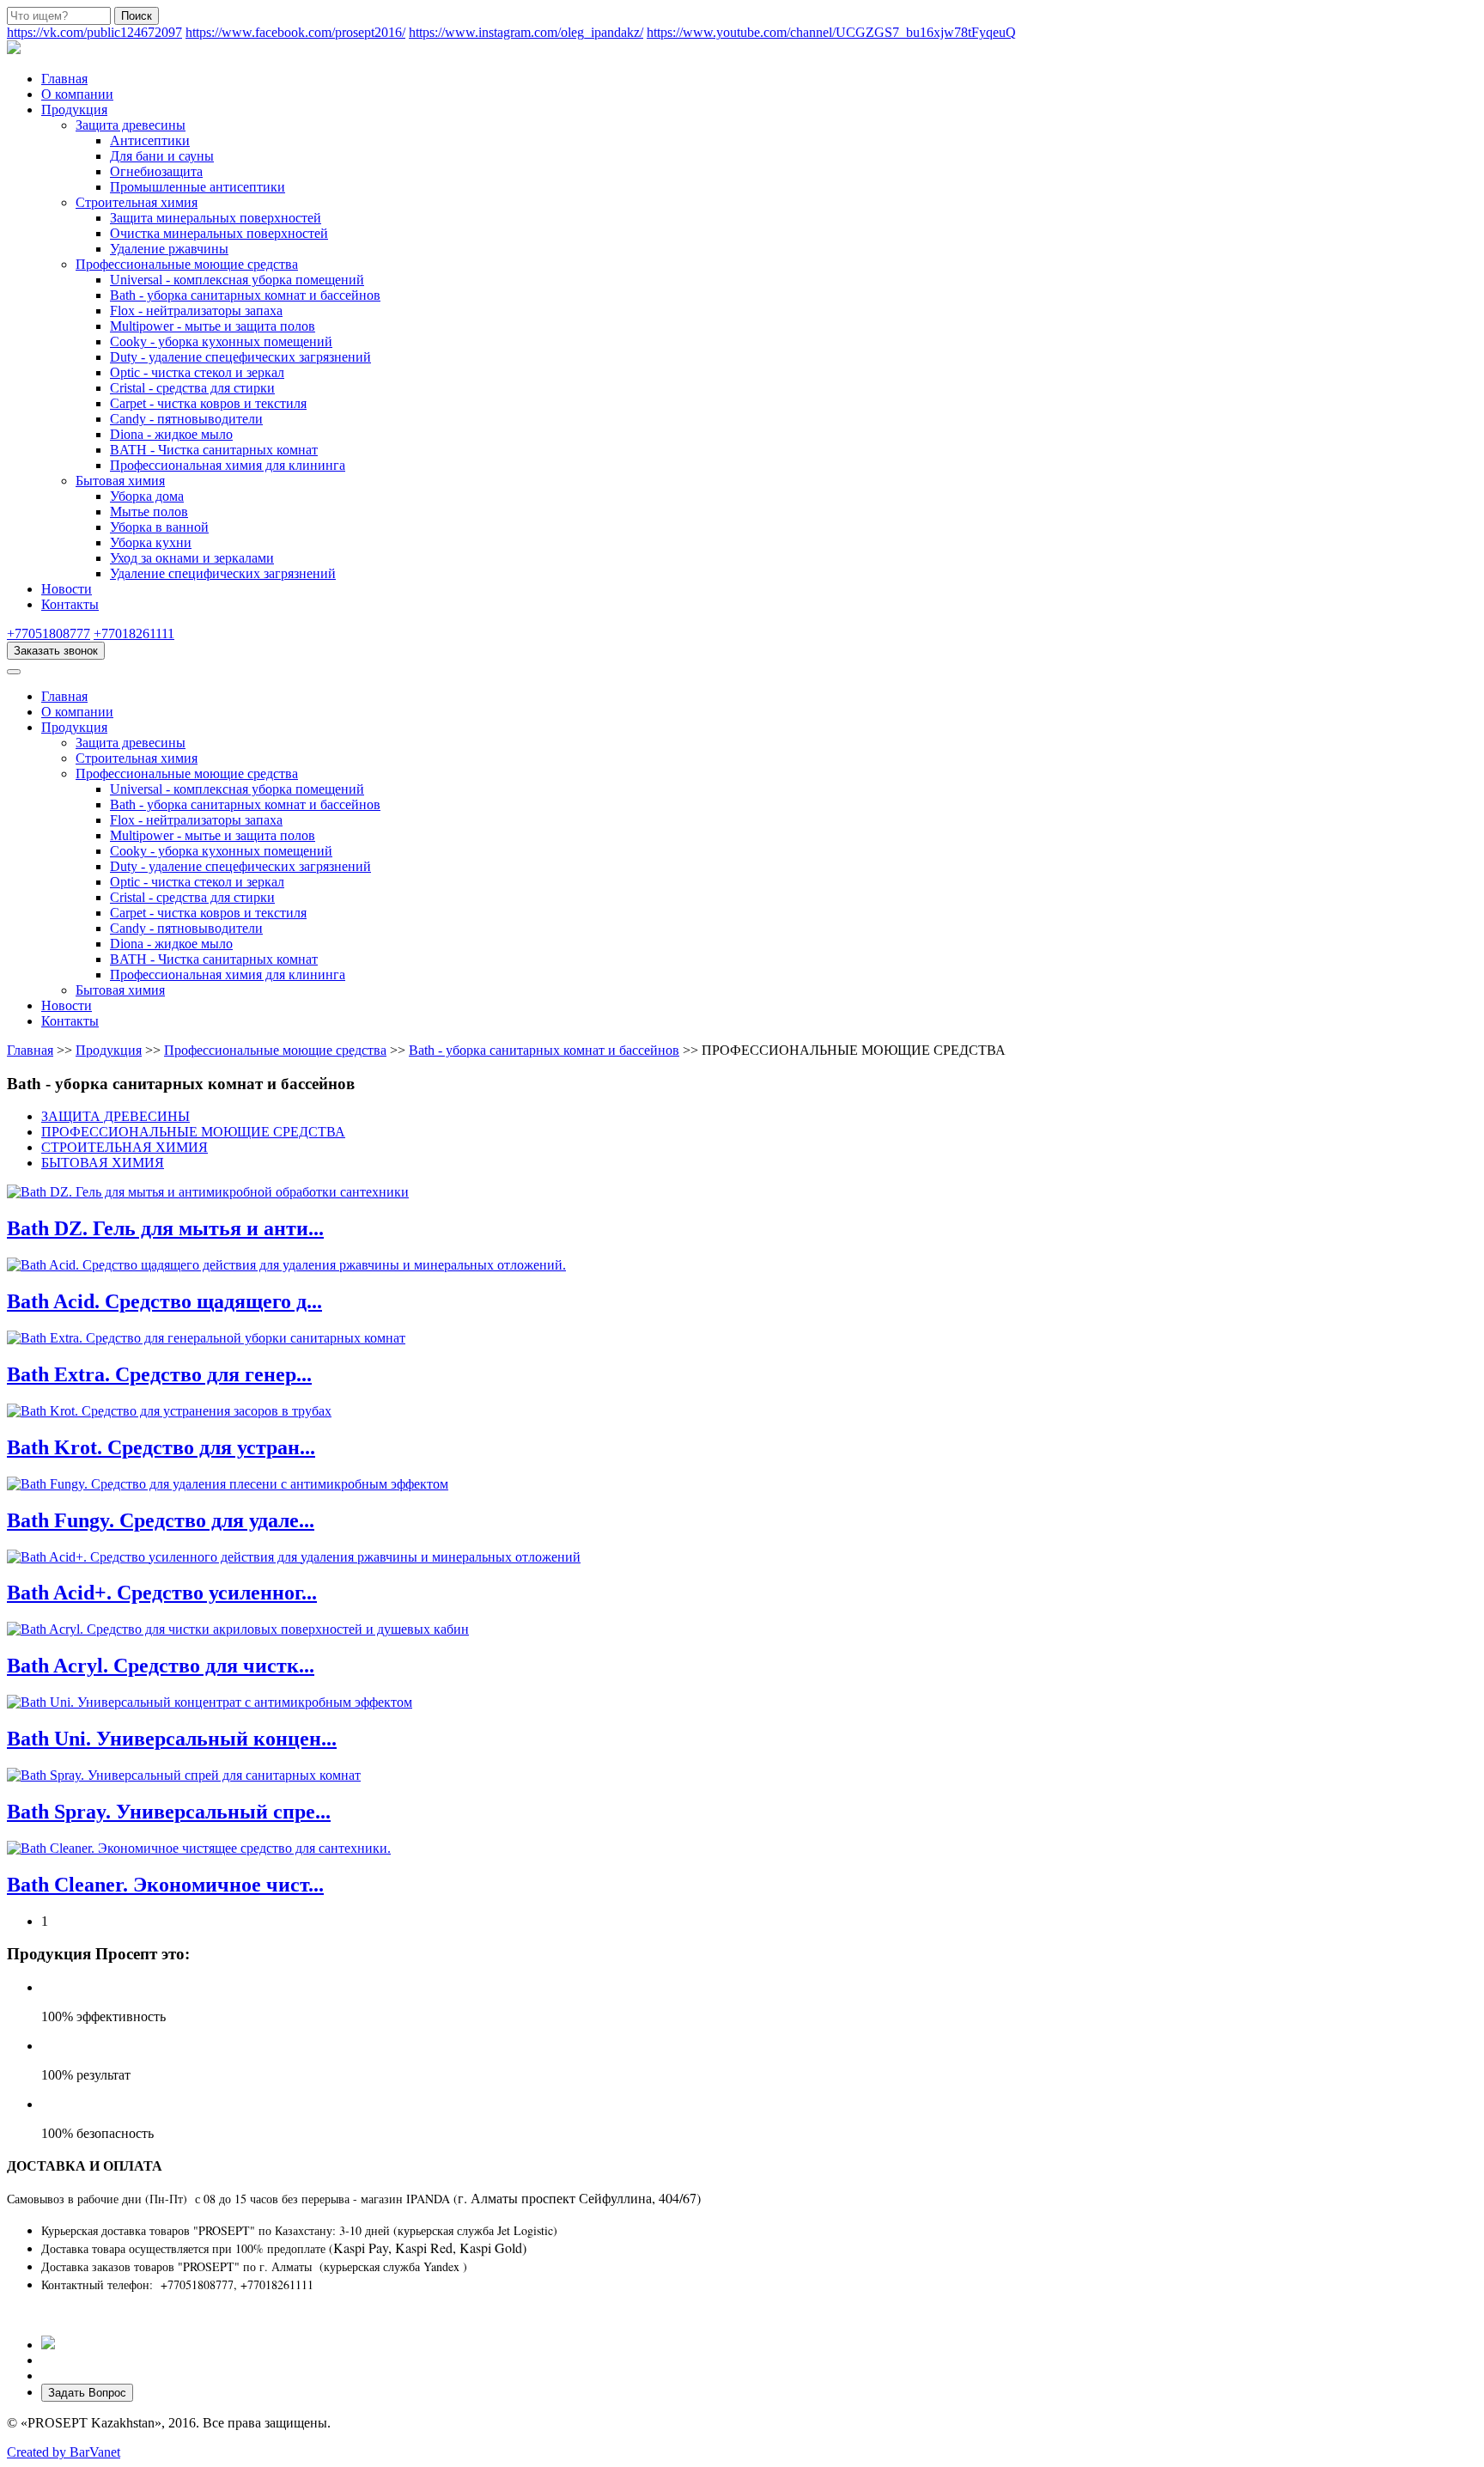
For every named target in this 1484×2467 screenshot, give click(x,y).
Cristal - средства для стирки (192, 388)
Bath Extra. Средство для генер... (159, 1374)
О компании (77, 94)
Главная (64, 79)
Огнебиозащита (156, 171)
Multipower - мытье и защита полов (213, 326)
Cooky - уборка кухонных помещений (221, 341)
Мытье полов (149, 512)
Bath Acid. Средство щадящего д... (164, 1301)
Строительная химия (137, 202)
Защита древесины (131, 125)
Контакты (70, 604)
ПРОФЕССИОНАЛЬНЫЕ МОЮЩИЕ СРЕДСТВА (193, 1132)
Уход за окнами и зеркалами (192, 558)
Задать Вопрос (87, 2393)
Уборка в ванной (159, 527)
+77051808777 (49, 634)
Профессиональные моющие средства (187, 264)
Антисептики (150, 140)
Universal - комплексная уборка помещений (237, 280)
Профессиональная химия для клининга (228, 465)
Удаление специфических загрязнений (223, 573)
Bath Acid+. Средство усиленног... (162, 1593)
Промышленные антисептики (198, 187)
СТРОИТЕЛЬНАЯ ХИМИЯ (125, 1147)
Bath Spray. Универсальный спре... (169, 1812)
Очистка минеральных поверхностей (219, 233)
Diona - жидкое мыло (171, 434)
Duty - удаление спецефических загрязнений (240, 357)
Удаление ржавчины (169, 249)
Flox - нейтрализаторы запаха (196, 311)
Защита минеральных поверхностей (216, 218)
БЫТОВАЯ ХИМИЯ (103, 1163)
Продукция (74, 110)
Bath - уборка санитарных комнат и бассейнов (245, 295)
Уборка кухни (151, 542)
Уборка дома (147, 496)
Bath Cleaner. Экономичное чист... (165, 1885)
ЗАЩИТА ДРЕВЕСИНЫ (116, 1116)
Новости (67, 589)
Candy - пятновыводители (186, 419)
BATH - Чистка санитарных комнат (214, 450)
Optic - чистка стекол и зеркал (197, 372)
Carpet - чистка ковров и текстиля (208, 403)
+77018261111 (134, 634)
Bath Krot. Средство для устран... (161, 1447)
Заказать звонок (56, 651)
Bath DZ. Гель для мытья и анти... (165, 1228)
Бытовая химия (120, 481)
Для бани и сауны (162, 156)
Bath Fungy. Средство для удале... (161, 1520)
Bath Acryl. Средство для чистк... (161, 1666)
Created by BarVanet (64, 2452)
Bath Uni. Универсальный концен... (172, 1739)
